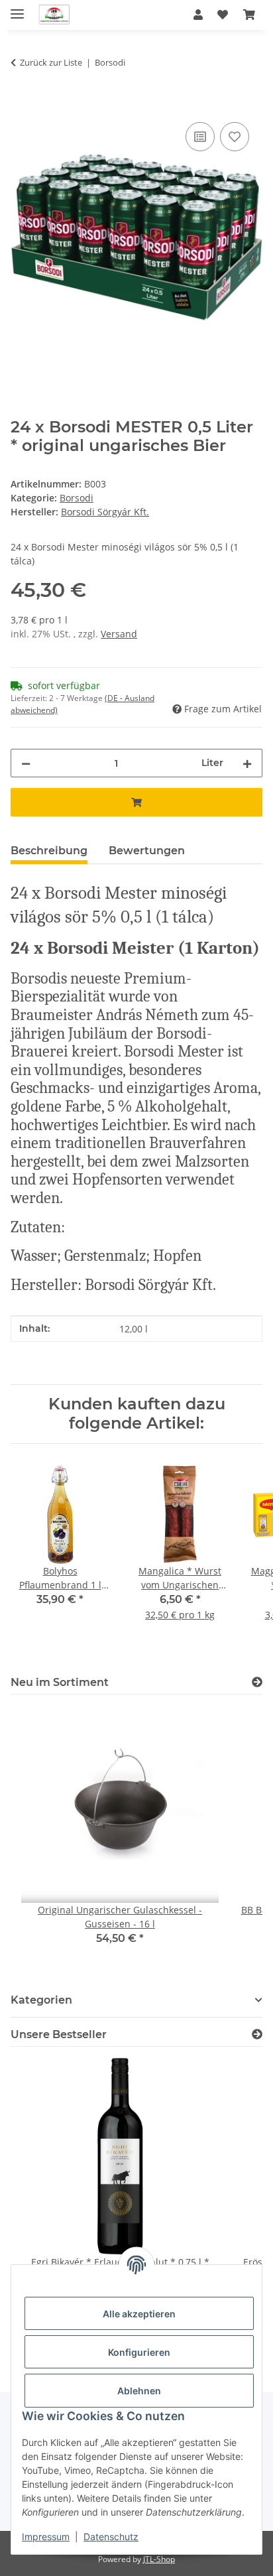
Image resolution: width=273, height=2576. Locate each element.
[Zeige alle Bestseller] (257, 2034)
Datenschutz (111, 2537)
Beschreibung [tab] (49, 851)
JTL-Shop (159, 2559)
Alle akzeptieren (139, 2314)
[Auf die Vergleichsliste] (200, 137)
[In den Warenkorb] (21, 104)
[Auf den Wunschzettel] (235, 137)
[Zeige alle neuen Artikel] (257, 1682)
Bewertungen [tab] (147, 851)
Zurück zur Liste (51, 62)
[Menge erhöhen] (247, 763)
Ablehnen (139, 2391)
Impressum (46, 2537)
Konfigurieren (139, 2352)
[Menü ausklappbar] (17, 8)
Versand (119, 634)
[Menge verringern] (26, 763)
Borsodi (77, 498)
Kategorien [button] (41, 2000)
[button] (198, 15)
